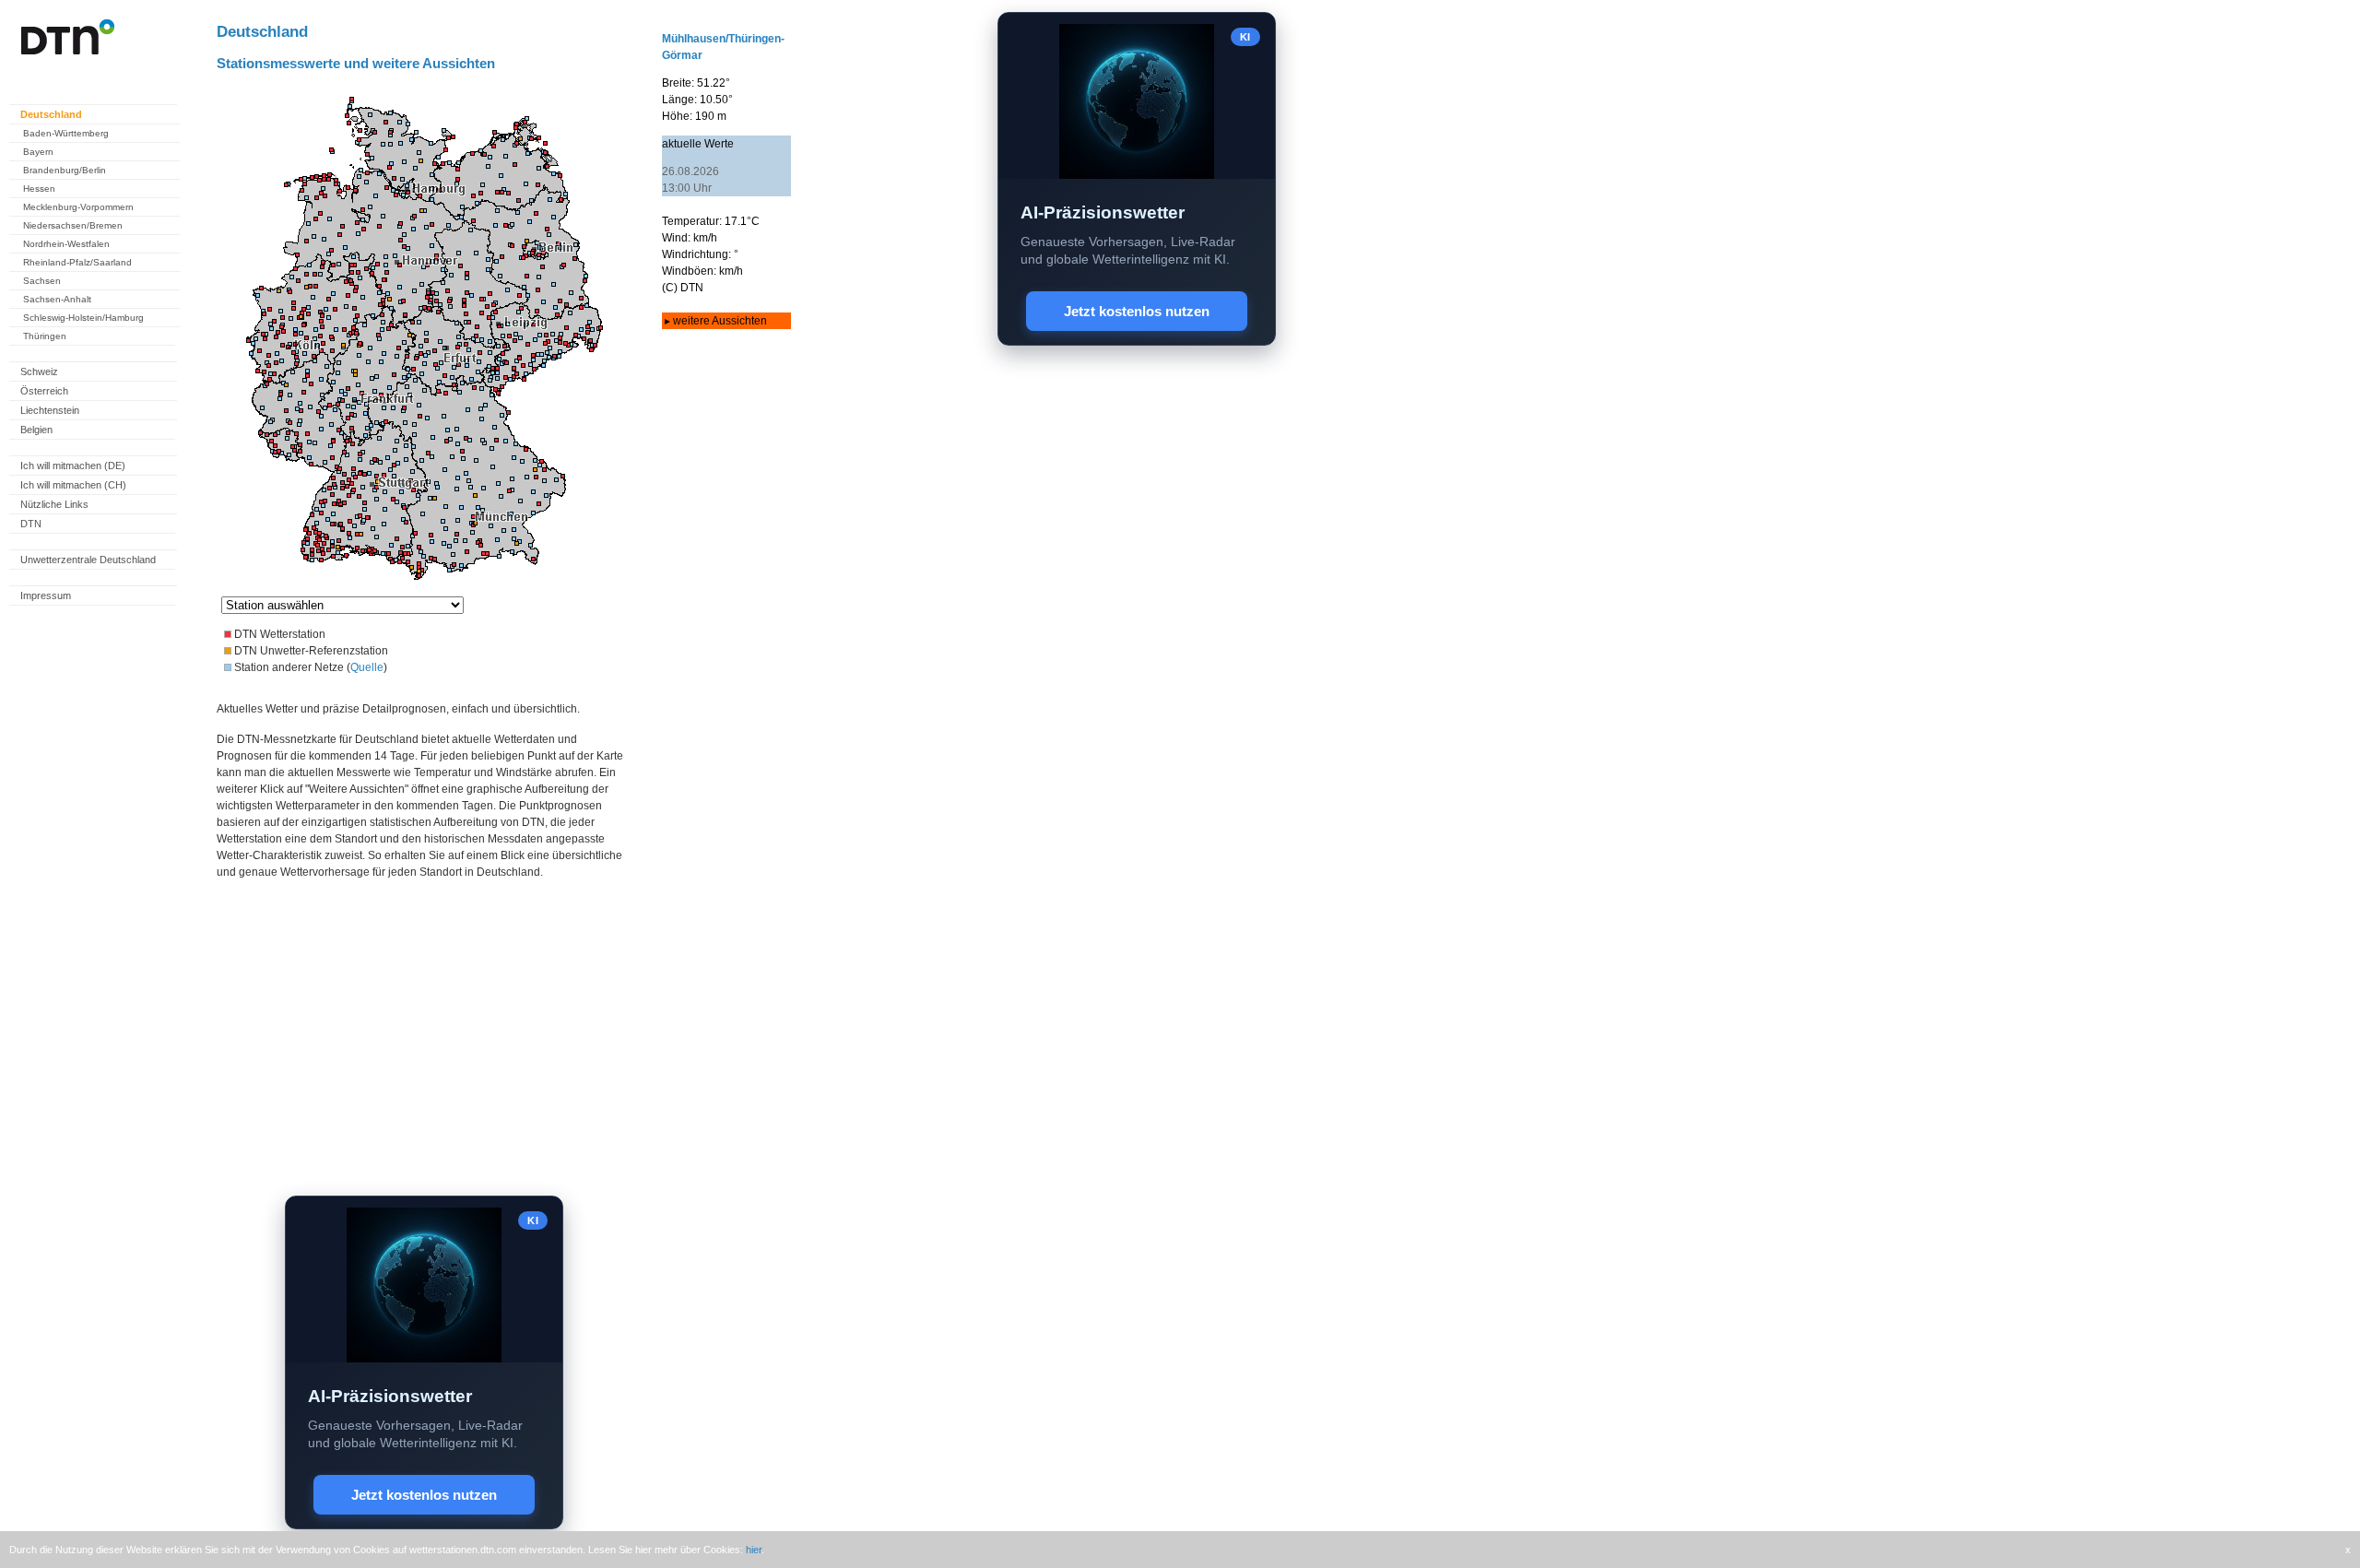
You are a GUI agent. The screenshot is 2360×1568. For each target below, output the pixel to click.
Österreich (44, 391)
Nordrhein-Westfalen (66, 244)
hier (754, 1550)
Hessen (39, 189)
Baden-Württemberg (66, 133)
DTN (31, 524)
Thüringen (45, 336)
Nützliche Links (54, 504)
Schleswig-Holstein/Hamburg (83, 318)
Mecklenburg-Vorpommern (78, 207)
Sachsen (42, 281)
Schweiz (39, 371)
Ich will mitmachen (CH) (73, 485)
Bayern (38, 152)
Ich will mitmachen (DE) (73, 466)
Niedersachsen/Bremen (73, 225)
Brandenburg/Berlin (65, 170)
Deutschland (51, 114)
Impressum (46, 595)
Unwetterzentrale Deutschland (88, 560)
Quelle (367, 667)
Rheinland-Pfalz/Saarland (77, 262)
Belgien (36, 430)
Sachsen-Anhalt (57, 299)
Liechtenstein (50, 410)
